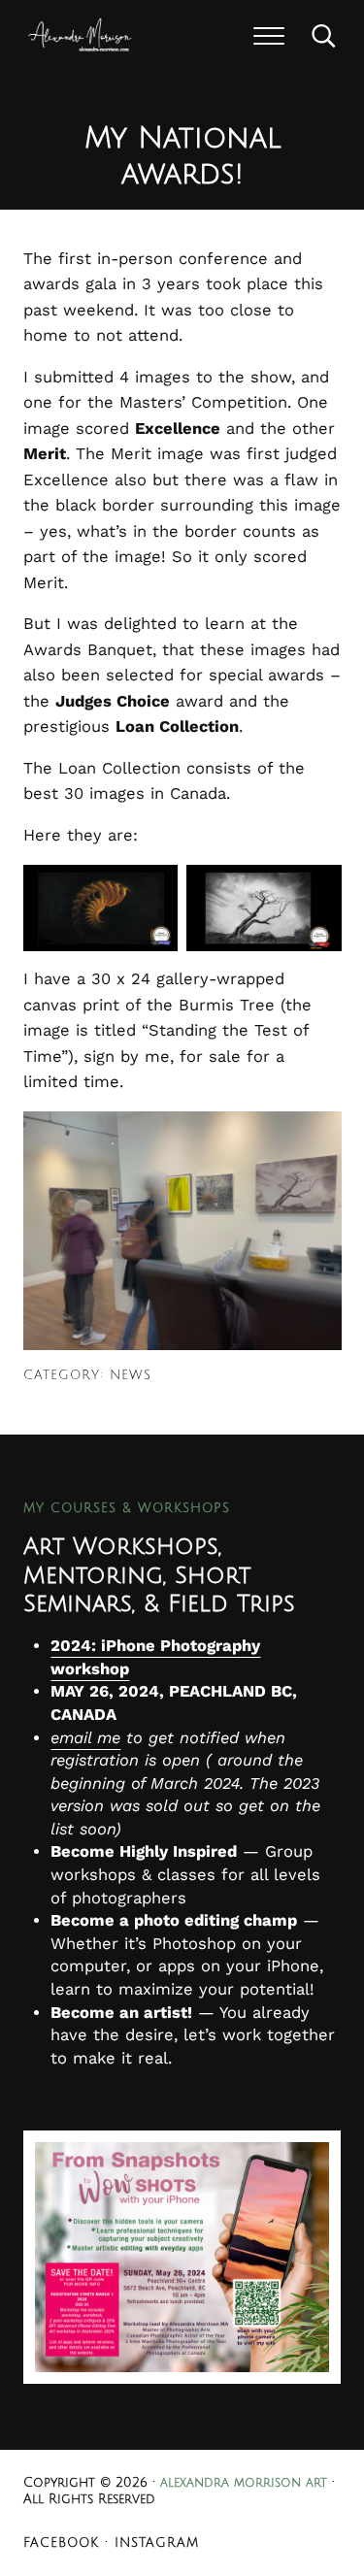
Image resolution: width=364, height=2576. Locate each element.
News (131, 1375)
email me (85, 1738)
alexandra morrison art (244, 2483)
